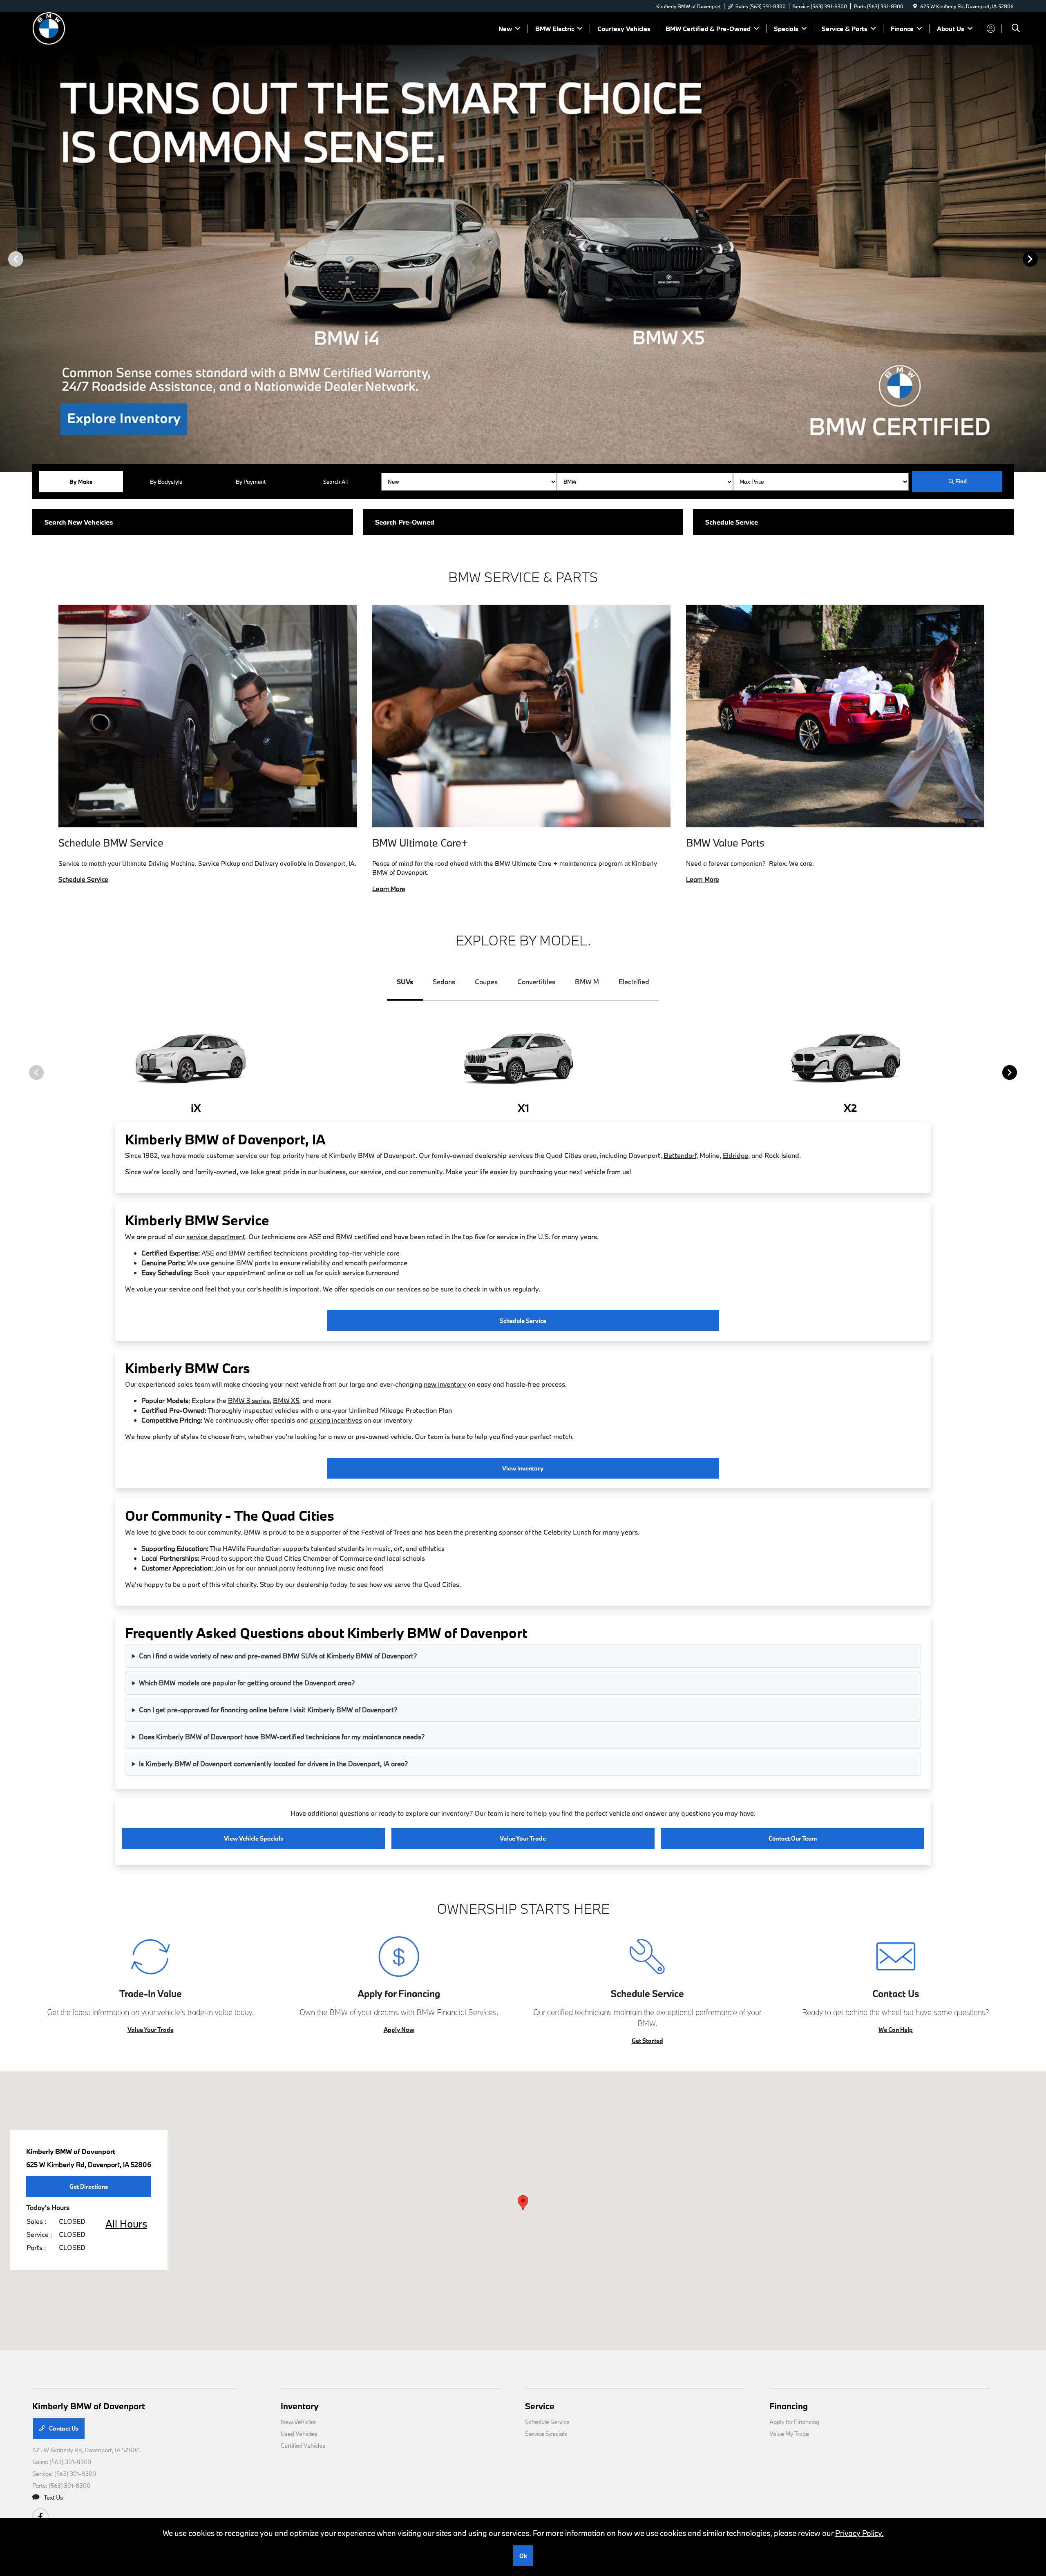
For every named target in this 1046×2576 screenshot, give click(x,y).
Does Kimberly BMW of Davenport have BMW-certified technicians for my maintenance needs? (282, 1737)
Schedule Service (83, 879)
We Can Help (896, 2030)
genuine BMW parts (241, 1263)
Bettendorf (680, 1155)
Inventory (300, 2406)
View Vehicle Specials (254, 1838)
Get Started (647, 2041)
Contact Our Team (793, 1838)
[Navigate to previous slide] (6, 259)
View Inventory (523, 1468)
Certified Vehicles (303, 2445)
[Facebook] (40, 2516)
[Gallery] (523, 259)
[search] (1016, 29)
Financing (789, 2406)
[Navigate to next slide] (1040, 259)
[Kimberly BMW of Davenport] (103, 28)
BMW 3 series (249, 1400)
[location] (915, 6)
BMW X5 (286, 1400)
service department (216, 1237)
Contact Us (63, 2428)
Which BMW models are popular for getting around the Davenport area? (247, 1683)
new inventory (445, 1384)
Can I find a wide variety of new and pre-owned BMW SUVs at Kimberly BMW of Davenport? (278, 1656)
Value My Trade (789, 2434)
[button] (523, 2203)
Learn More (389, 889)
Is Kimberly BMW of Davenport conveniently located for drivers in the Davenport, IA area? (273, 1764)
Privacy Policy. (859, 2533)
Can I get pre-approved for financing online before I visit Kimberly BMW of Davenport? (268, 1710)
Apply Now (399, 2030)
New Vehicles (298, 2422)
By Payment (251, 482)
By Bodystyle (166, 482)
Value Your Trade (523, 1838)
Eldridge (735, 1155)
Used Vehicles (299, 2434)
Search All (335, 482)
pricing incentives (336, 1420)
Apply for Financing (794, 2422)
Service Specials (546, 2434)
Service (540, 2406)
